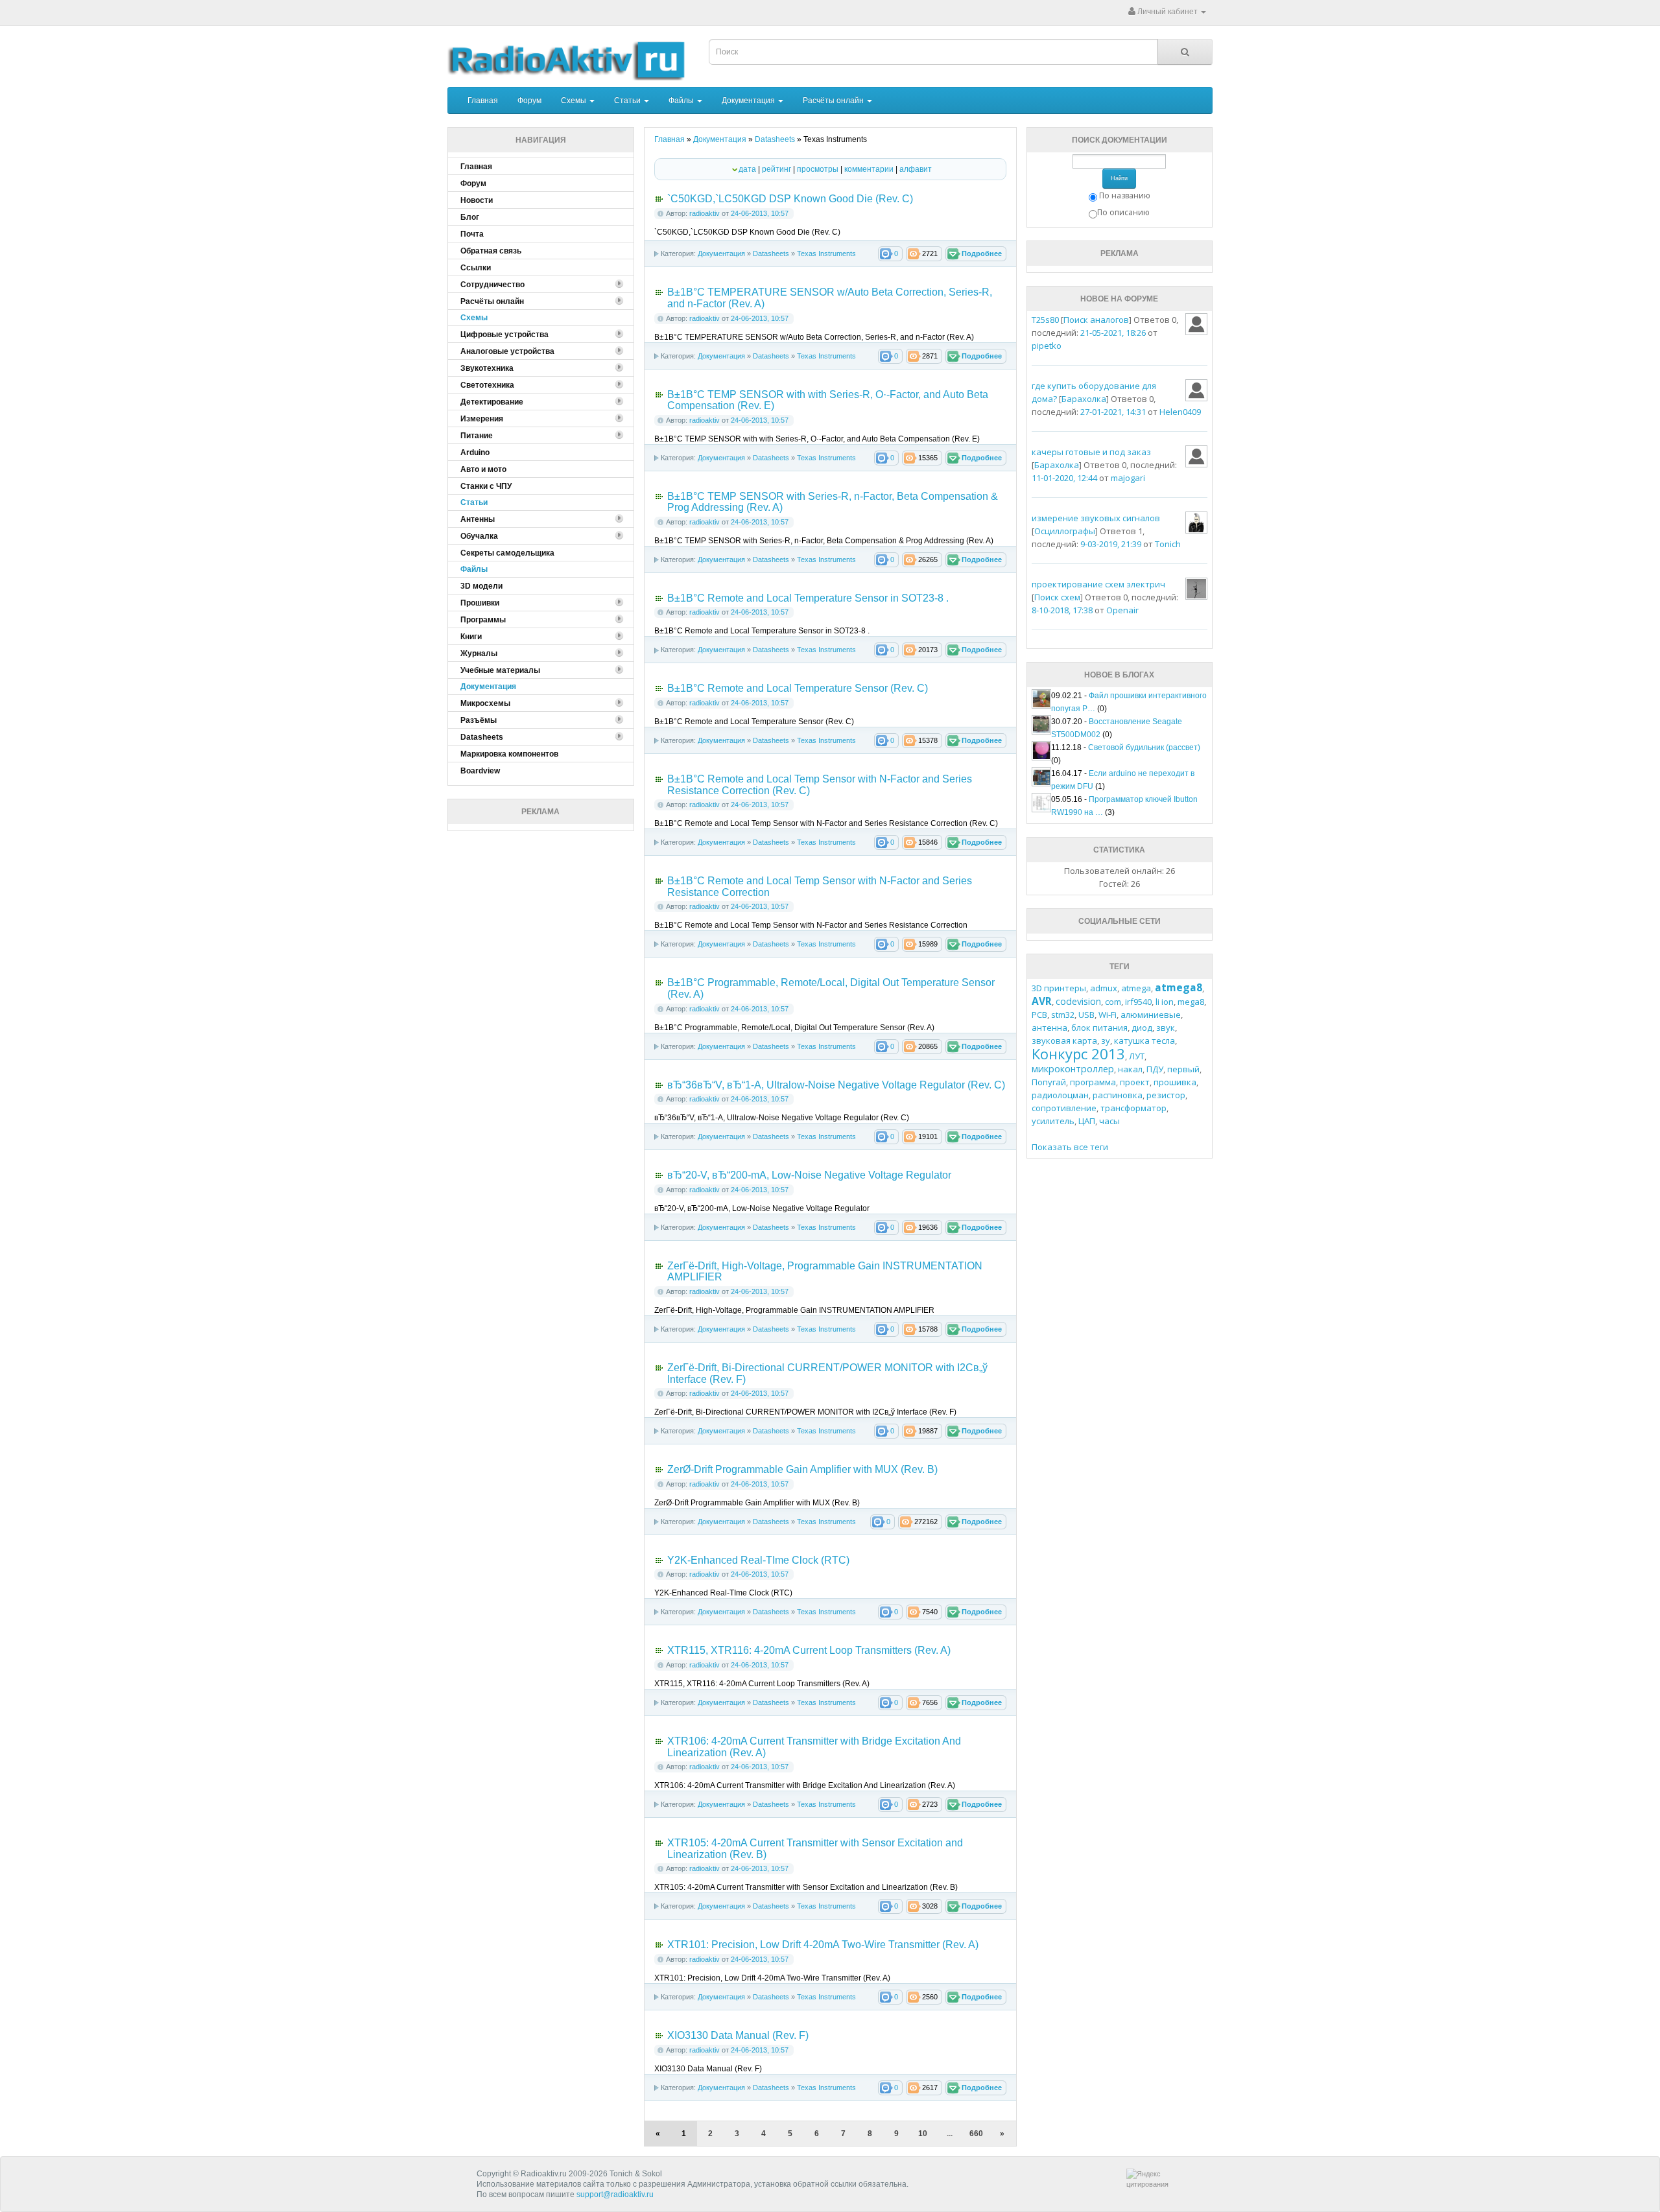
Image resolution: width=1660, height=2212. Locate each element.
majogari (1128, 478)
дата (747, 169)
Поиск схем (1057, 597)
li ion (1165, 1002)
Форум (529, 100)
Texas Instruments (826, 253)
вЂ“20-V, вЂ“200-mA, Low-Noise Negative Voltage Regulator (809, 1175)
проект (1135, 1082)
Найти (1119, 178)
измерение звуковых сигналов (1096, 518)
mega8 (1191, 1002)
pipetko (1047, 346)
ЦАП (1087, 1121)
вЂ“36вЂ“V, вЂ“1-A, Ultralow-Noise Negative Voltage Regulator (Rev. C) (836, 1085)
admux (1104, 988)
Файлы (682, 100)
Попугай (1049, 1082)
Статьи (628, 100)
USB (1086, 1015)
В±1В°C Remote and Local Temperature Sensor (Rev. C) (798, 688)
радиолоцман (1060, 1095)
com (1113, 1002)
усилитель (1053, 1121)
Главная (483, 100)
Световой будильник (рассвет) (1144, 747)
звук (1166, 1028)
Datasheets (771, 253)
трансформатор (1133, 1108)
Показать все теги (1070, 1147)
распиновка (1118, 1095)
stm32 (1063, 1015)
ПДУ (1155, 1069)
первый (1183, 1069)
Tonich (1168, 544)
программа (1093, 1082)
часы (1109, 1121)
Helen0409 (1180, 412)
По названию (1125, 195)
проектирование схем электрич (1098, 584)
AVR (1042, 1001)
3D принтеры (1059, 988)
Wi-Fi (1108, 1015)
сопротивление (1064, 1108)
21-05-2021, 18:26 (1113, 333)
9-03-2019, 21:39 (1111, 544)
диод (1142, 1028)
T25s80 (1045, 320)
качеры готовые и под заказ (1091, 452)
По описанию (1123, 212)
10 (923, 2134)
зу (1106, 1041)
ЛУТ (1137, 1056)
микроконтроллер (1073, 1069)
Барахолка (1084, 399)
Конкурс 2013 (1078, 1053)
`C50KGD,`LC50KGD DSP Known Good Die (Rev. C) (790, 199)
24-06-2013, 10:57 (760, 213)
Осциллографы (1065, 531)
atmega (1136, 988)
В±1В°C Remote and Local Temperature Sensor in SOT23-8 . (808, 598)
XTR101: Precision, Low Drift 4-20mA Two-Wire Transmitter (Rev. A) (823, 1945)
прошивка (1175, 1082)
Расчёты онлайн (834, 100)
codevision (1078, 1001)
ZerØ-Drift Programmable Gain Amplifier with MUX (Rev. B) (802, 1469)
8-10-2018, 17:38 (1062, 610)
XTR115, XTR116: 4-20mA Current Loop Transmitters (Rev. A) (809, 1650)
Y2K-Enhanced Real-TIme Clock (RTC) (758, 1560)
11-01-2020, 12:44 (1064, 478)
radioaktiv (705, 213)
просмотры (818, 169)
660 (976, 2134)
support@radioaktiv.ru (615, 2194)
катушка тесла (1144, 1041)
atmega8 (1179, 987)
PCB (1039, 1015)
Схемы (575, 100)
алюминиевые (1151, 1015)
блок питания (1099, 1028)
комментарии (869, 169)
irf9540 (1138, 1002)
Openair (1122, 610)
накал (1130, 1069)
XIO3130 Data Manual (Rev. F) (738, 2035)
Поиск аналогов (1096, 320)
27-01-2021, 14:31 (1113, 412)
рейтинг (777, 169)
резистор (1166, 1095)
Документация (749, 100)
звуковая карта (1064, 1041)
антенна (1049, 1028)
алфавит (916, 169)
